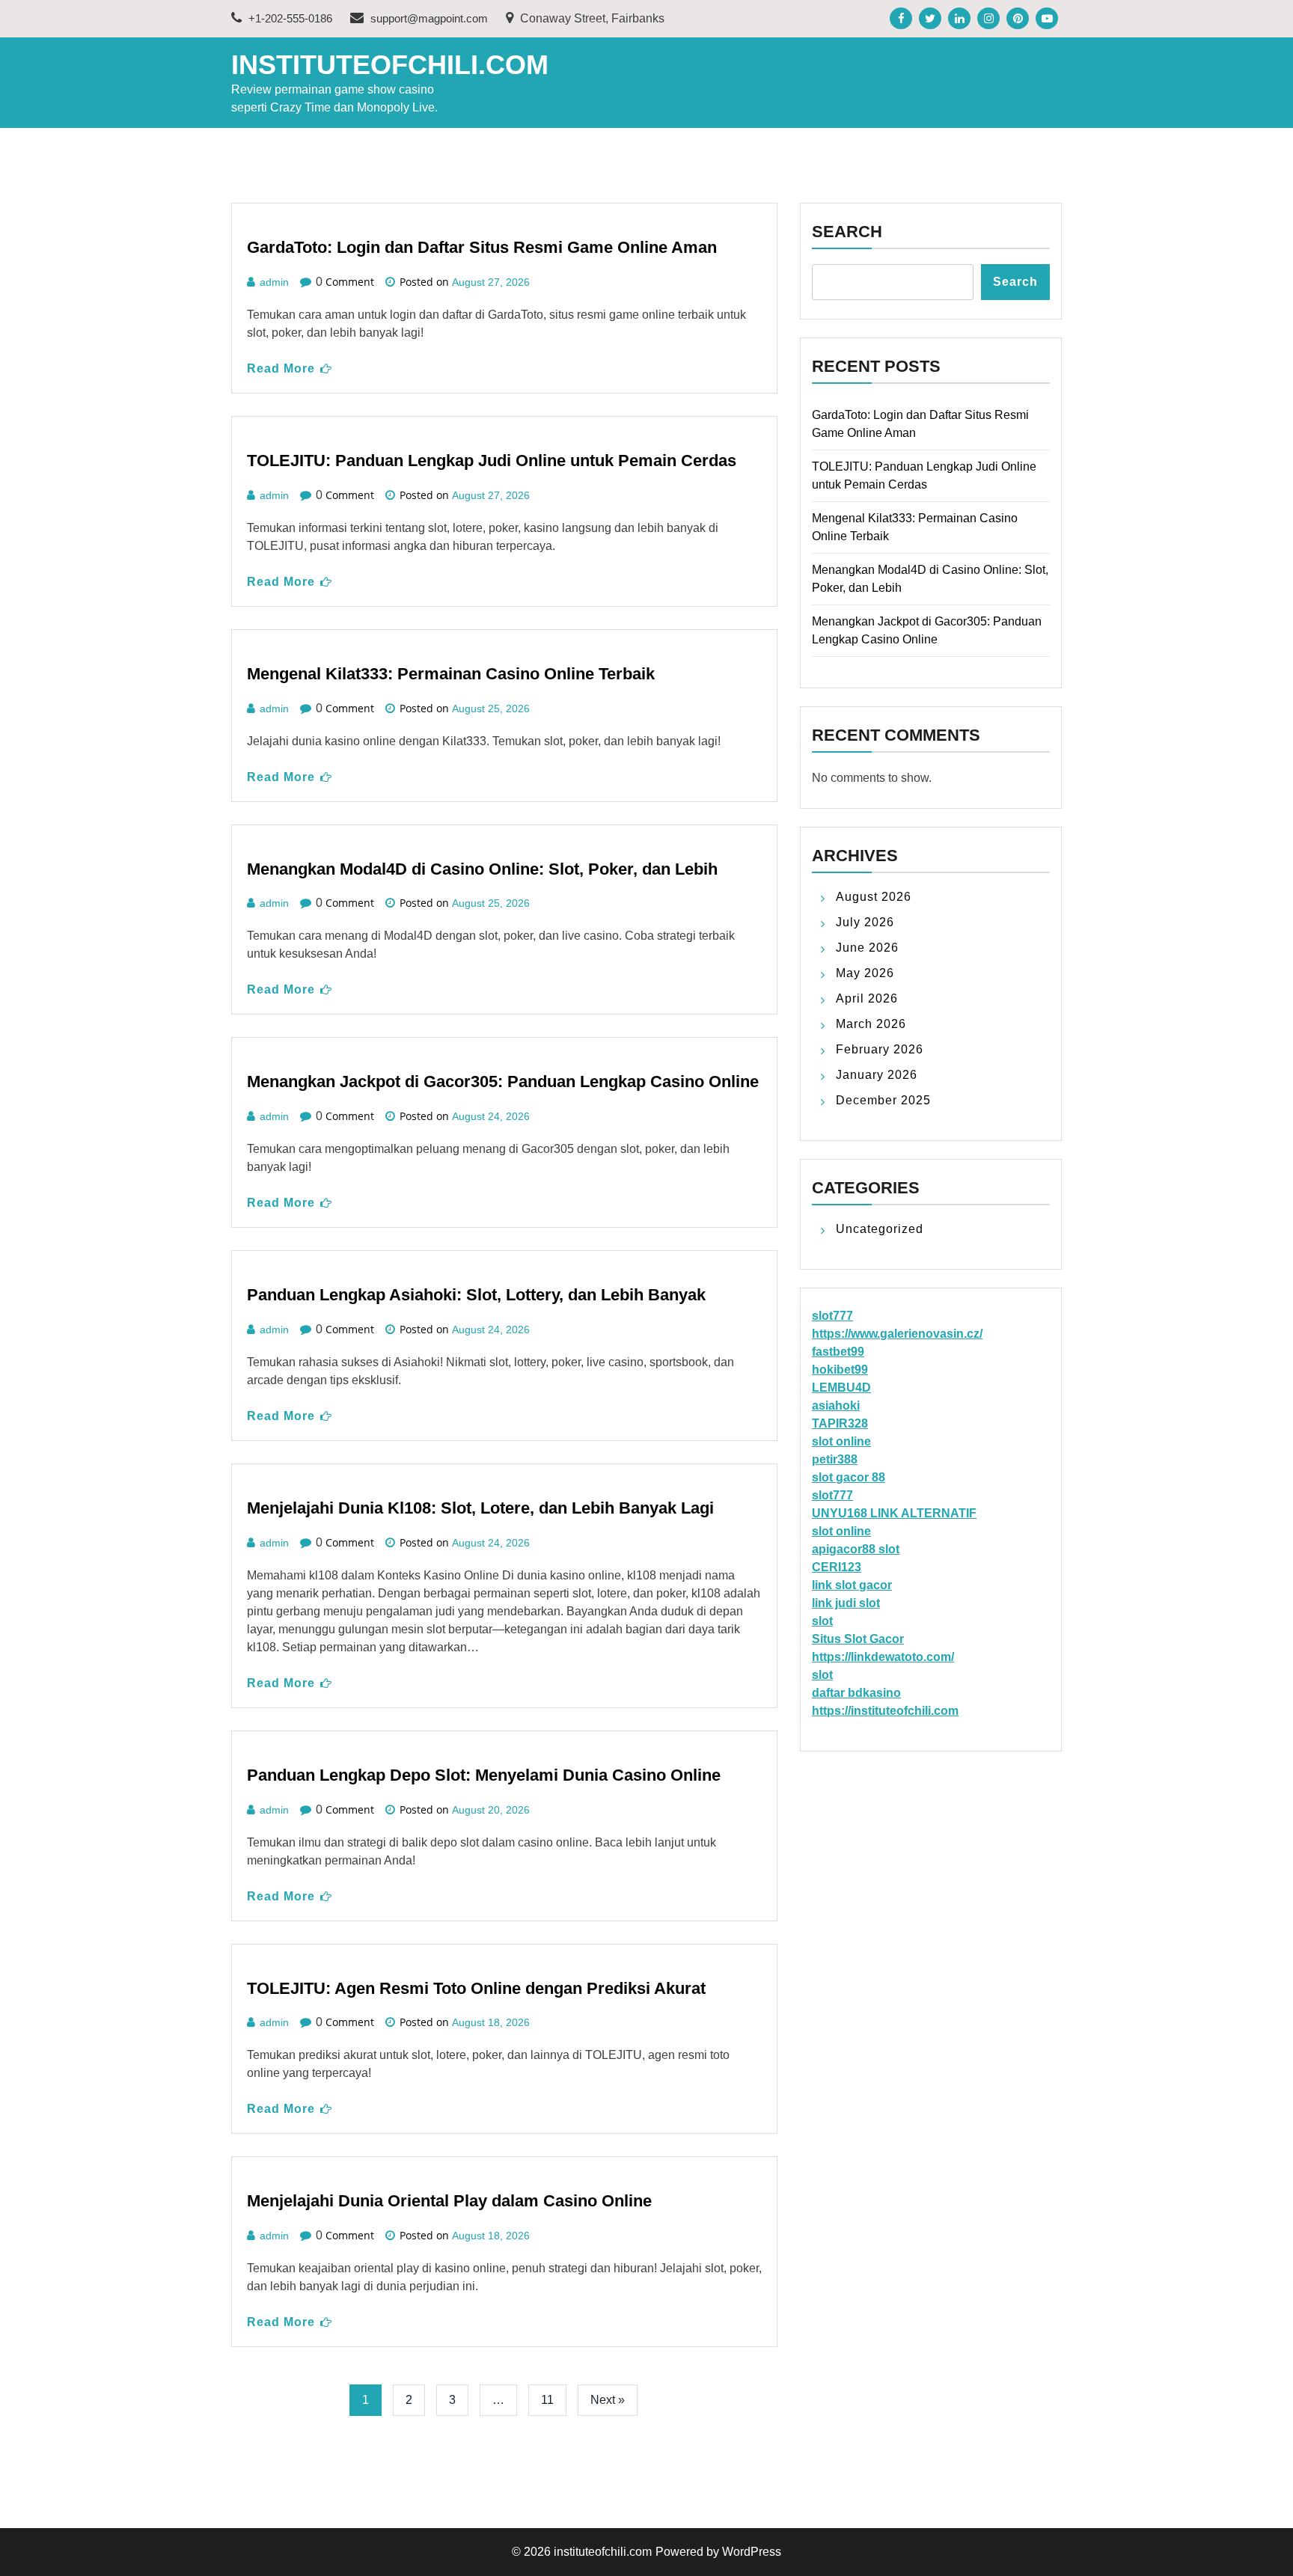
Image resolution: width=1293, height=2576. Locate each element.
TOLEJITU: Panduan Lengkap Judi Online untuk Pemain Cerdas (492, 461)
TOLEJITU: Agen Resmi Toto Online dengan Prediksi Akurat (476, 1988)
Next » (608, 2400)
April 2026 (867, 998)
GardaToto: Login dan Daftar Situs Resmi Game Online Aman (482, 247)
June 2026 (867, 948)
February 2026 (880, 1049)
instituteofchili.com (390, 65)
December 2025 (883, 1100)
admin (274, 282)
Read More (281, 368)
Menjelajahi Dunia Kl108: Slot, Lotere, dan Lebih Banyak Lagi (480, 1508)
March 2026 (871, 1024)
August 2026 (874, 897)
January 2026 (877, 1075)
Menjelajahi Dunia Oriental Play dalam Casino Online (449, 2201)
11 (547, 2400)
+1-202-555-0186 (289, 18)
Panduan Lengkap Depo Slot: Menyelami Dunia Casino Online (484, 1775)
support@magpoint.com (429, 18)
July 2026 (865, 922)
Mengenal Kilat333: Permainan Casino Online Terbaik (451, 674)
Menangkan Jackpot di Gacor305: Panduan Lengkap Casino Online (503, 1082)
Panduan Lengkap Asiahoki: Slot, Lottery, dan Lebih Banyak (476, 1295)
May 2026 (865, 973)
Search (847, 232)
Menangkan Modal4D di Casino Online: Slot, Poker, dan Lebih (482, 869)
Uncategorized (880, 1229)
